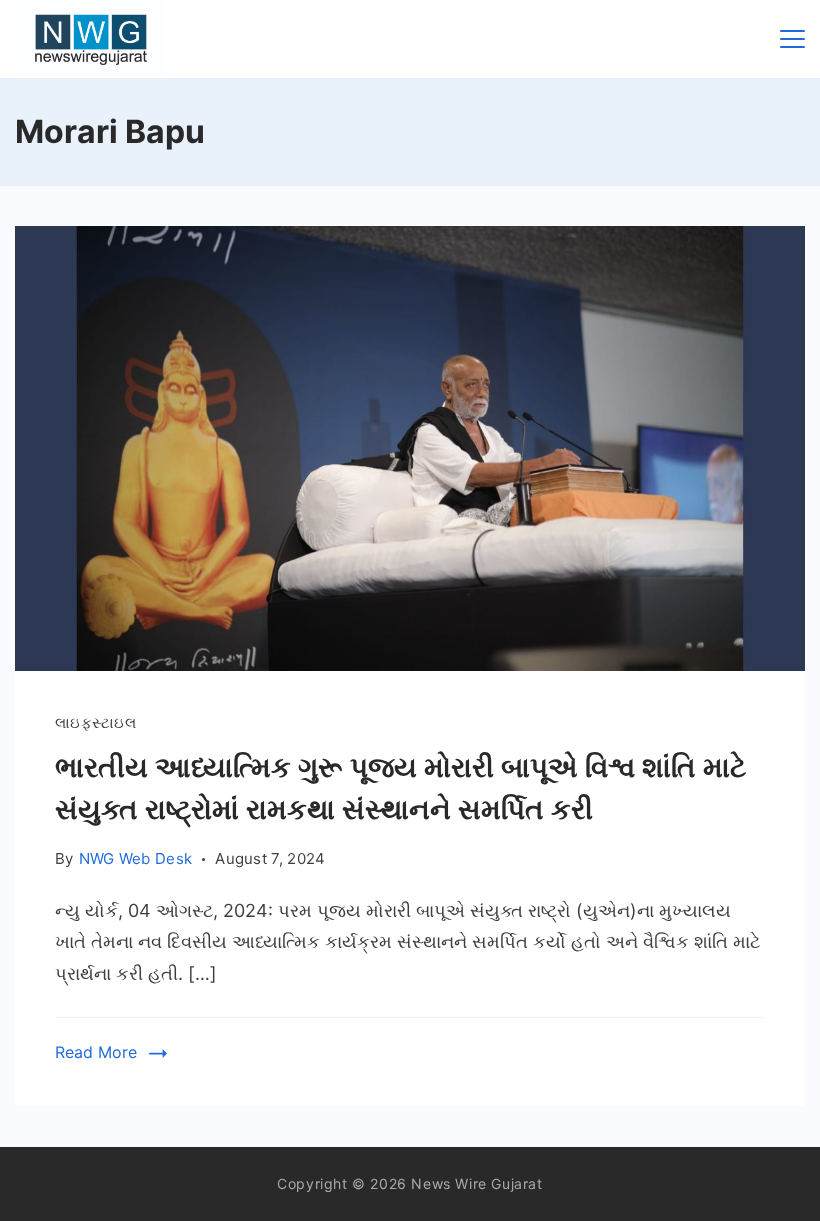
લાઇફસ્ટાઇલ (95, 722)
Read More (96, 1052)
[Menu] (792, 39)
